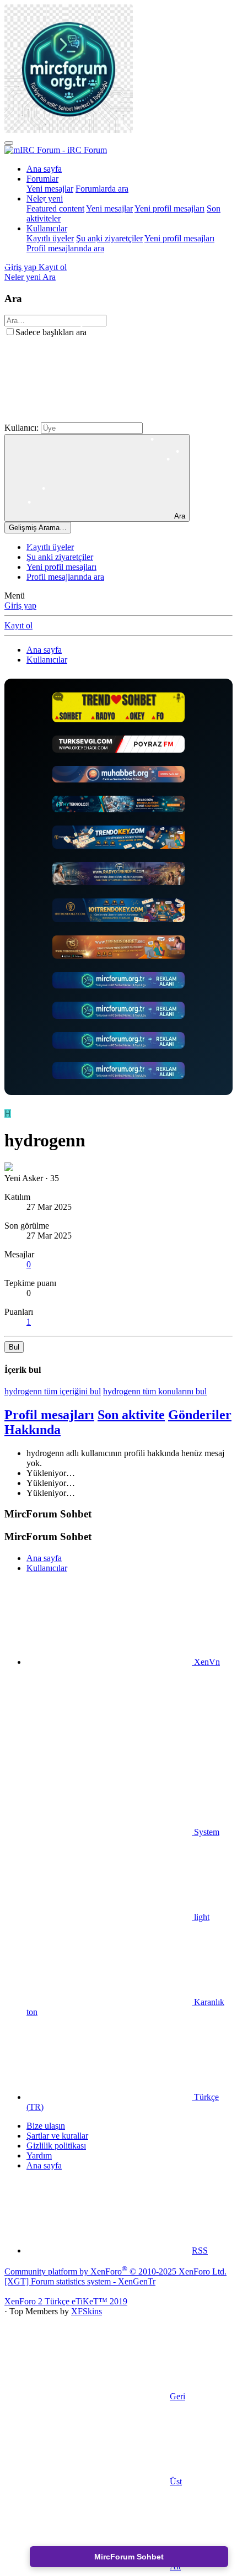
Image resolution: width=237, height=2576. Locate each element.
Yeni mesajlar (50, 189)
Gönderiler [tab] (200, 1415)
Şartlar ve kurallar (57, 2136)
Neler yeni (45, 199)
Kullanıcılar (47, 228)
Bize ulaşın (46, 2126)
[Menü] (9, 143)
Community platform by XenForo (115, 2271)
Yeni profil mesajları (169, 208)
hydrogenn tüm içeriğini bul (53, 1391)
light (201, 1917)
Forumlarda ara (102, 189)
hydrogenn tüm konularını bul (155, 1391)
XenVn (206, 1662)
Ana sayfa (44, 169)
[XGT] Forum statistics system (80, 2281)
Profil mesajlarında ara (65, 248)
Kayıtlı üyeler (50, 238)
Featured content (55, 208)
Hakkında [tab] (33, 1430)
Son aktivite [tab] (131, 1415)
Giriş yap (20, 605)
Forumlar (42, 179)
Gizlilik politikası (56, 2146)
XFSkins (87, 2311)
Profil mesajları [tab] (49, 1415)
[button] (87, 417)
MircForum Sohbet (129, 2557)
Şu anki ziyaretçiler (109, 238)
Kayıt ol (18, 625)
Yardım (39, 2156)
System (206, 1832)
